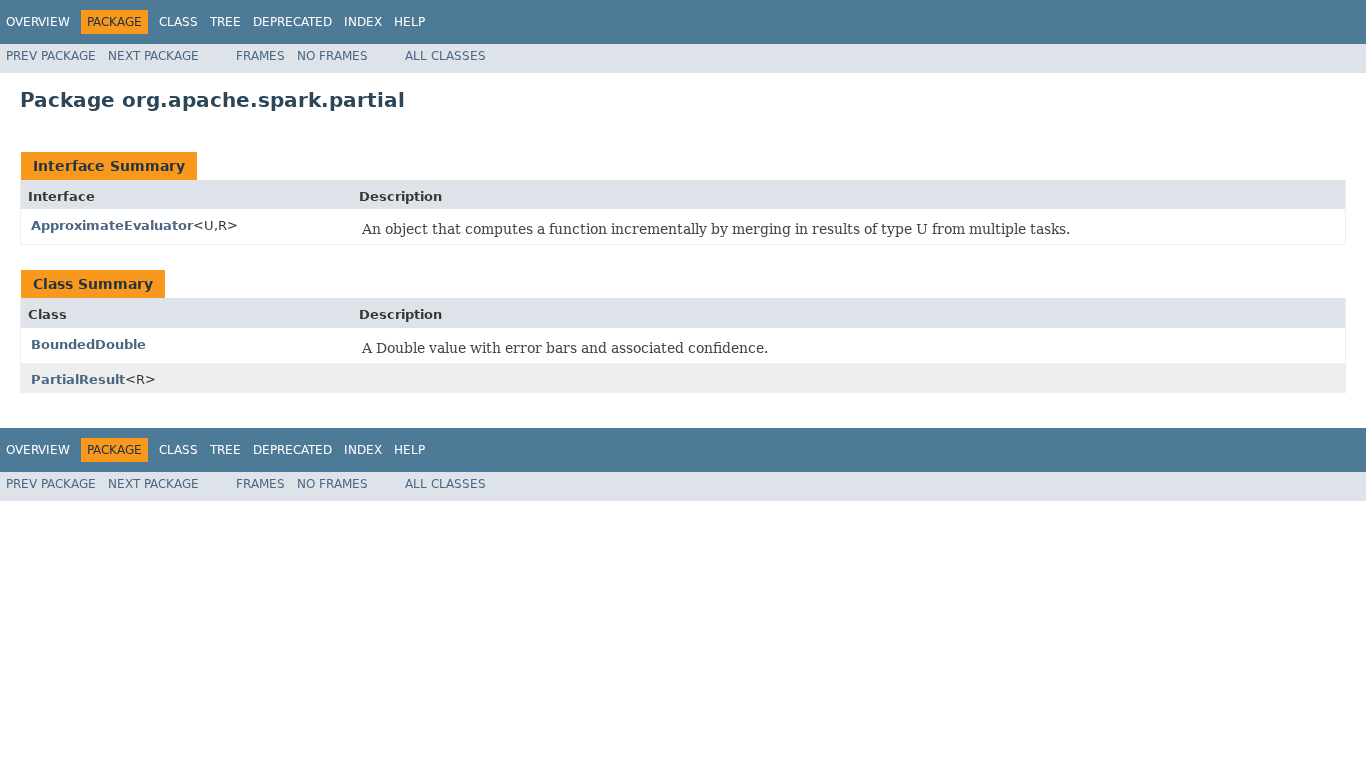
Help (409, 22)
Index (363, 22)
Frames (260, 56)
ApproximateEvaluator (112, 225)
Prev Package (51, 56)
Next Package (153, 56)
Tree (225, 22)
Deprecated (292, 22)
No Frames (332, 56)
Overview (38, 22)
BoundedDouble (88, 344)
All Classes (445, 56)
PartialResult (78, 379)
